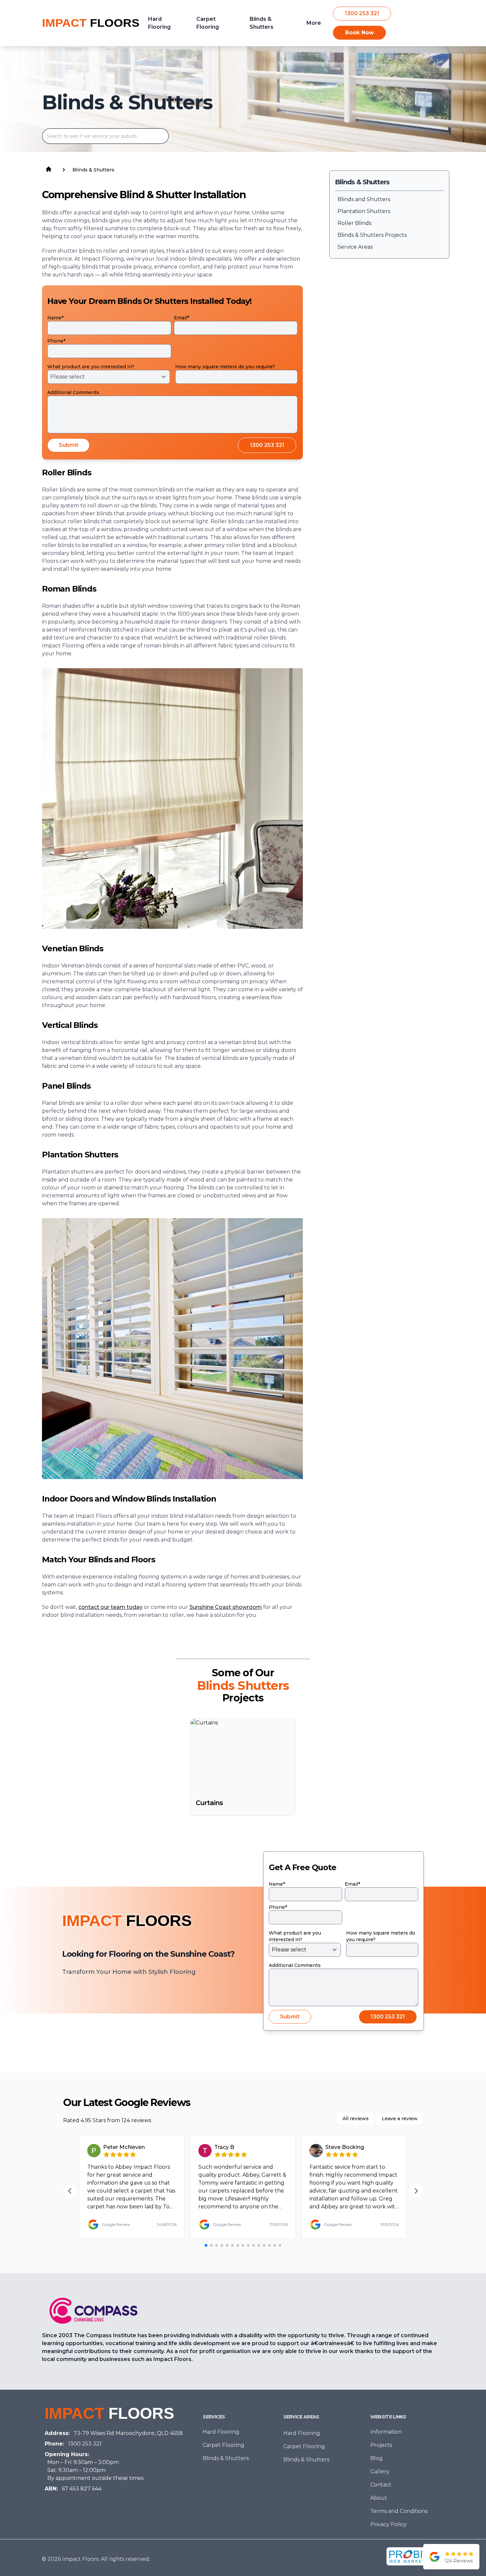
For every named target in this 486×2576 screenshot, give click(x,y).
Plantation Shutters (364, 211)
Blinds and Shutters (364, 199)
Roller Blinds (354, 223)
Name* (55, 318)
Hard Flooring (221, 2432)
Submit (69, 445)
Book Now (360, 33)
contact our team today (110, 1607)
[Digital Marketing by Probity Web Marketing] (413, 2556)
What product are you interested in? (91, 367)
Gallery (380, 2471)
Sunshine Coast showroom (226, 1607)
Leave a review (400, 2119)
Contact (381, 2485)
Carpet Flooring (223, 2445)
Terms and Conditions (399, 2511)
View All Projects (239, 1836)
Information (386, 2432)
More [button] (314, 23)
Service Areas (355, 247)
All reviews (356, 2119)
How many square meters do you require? (225, 367)
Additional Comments (73, 392)
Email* (182, 318)
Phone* (56, 341)
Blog (377, 2458)
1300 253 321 (362, 13)
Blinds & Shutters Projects (372, 235)
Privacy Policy (388, 2524)
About (379, 2498)
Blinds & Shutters (226, 2458)
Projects (381, 2445)
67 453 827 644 (82, 2489)
